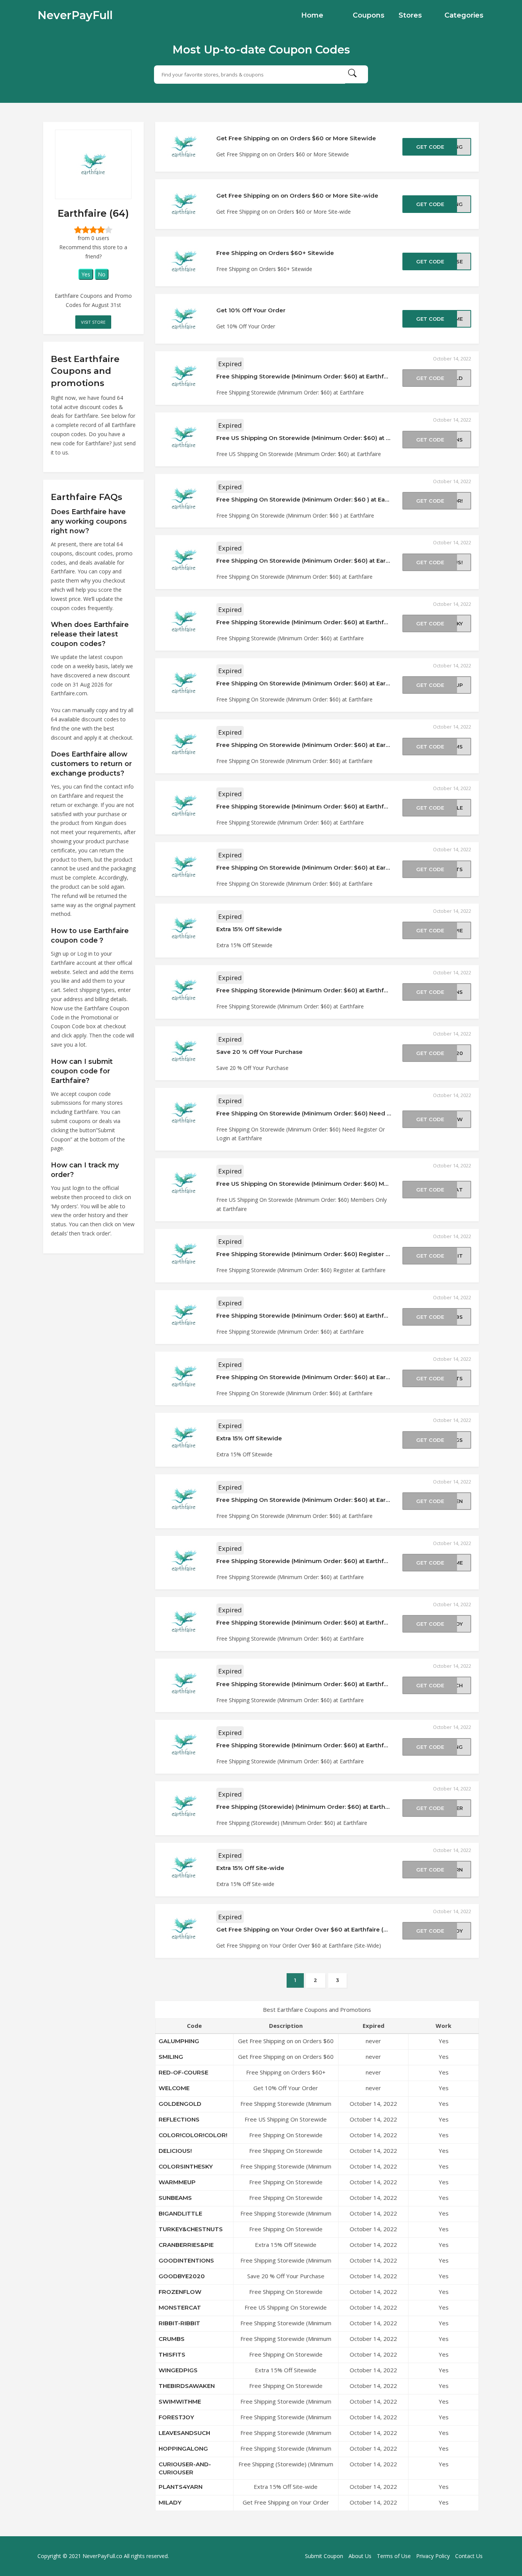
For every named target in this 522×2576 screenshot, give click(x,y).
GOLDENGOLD (180, 2104)
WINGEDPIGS (178, 2370)
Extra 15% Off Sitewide (249, 929)
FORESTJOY (176, 2417)
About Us (360, 2556)
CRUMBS (172, 2339)
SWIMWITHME (180, 2402)
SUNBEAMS (175, 2198)
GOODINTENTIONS (186, 2260)
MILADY (170, 2502)
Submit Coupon (324, 2556)
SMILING (171, 2057)
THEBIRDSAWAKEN (187, 2386)
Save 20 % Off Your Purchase (259, 1052)
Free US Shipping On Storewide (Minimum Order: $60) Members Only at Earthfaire (338, 1184)
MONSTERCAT (180, 2307)
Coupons (369, 15)
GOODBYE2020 (182, 2276)
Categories (464, 15)
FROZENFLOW (180, 2292)
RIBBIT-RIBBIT (179, 2323)
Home (312, 15)
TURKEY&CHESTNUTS (191, 2229)
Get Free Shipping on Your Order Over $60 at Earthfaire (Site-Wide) (316, 1929)
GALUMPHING (179, 2041)
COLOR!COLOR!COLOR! (193, 2135)
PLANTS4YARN (181, 2487)
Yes (86, 274)
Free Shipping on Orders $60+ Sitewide (275, 253)
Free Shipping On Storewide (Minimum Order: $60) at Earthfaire (311, 561)
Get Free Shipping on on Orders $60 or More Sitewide (296, 138)
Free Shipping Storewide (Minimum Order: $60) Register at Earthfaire (319, 1254)
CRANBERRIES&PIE (186, 2245)
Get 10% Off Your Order (251, 310)
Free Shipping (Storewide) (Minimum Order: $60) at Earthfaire (307, 1807)
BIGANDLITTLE (180, 2213)
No (102, 274)
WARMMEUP (177, 2182)
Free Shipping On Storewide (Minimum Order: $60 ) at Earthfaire (311, 499)
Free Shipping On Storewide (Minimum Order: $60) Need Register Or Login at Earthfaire (346, 1113)
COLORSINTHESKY (186, 2166)
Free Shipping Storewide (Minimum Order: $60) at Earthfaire (306, 376)
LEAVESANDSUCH (184, 2433)
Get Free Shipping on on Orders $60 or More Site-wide (297, 196)
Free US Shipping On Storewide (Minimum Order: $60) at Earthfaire (315, 438)
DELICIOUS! (175, 2151)
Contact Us (469, 2556)
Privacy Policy (433, 2556)
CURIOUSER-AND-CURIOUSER (185, 2468)
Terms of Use (394, 2556)
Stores (410, 15)
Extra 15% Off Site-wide (250, 1868)
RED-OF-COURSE (183, 2072)
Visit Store (93, 322)
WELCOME (174, 2088)
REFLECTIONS (179, 2119)
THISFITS (172, 2354)
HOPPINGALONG (183, 2449)
